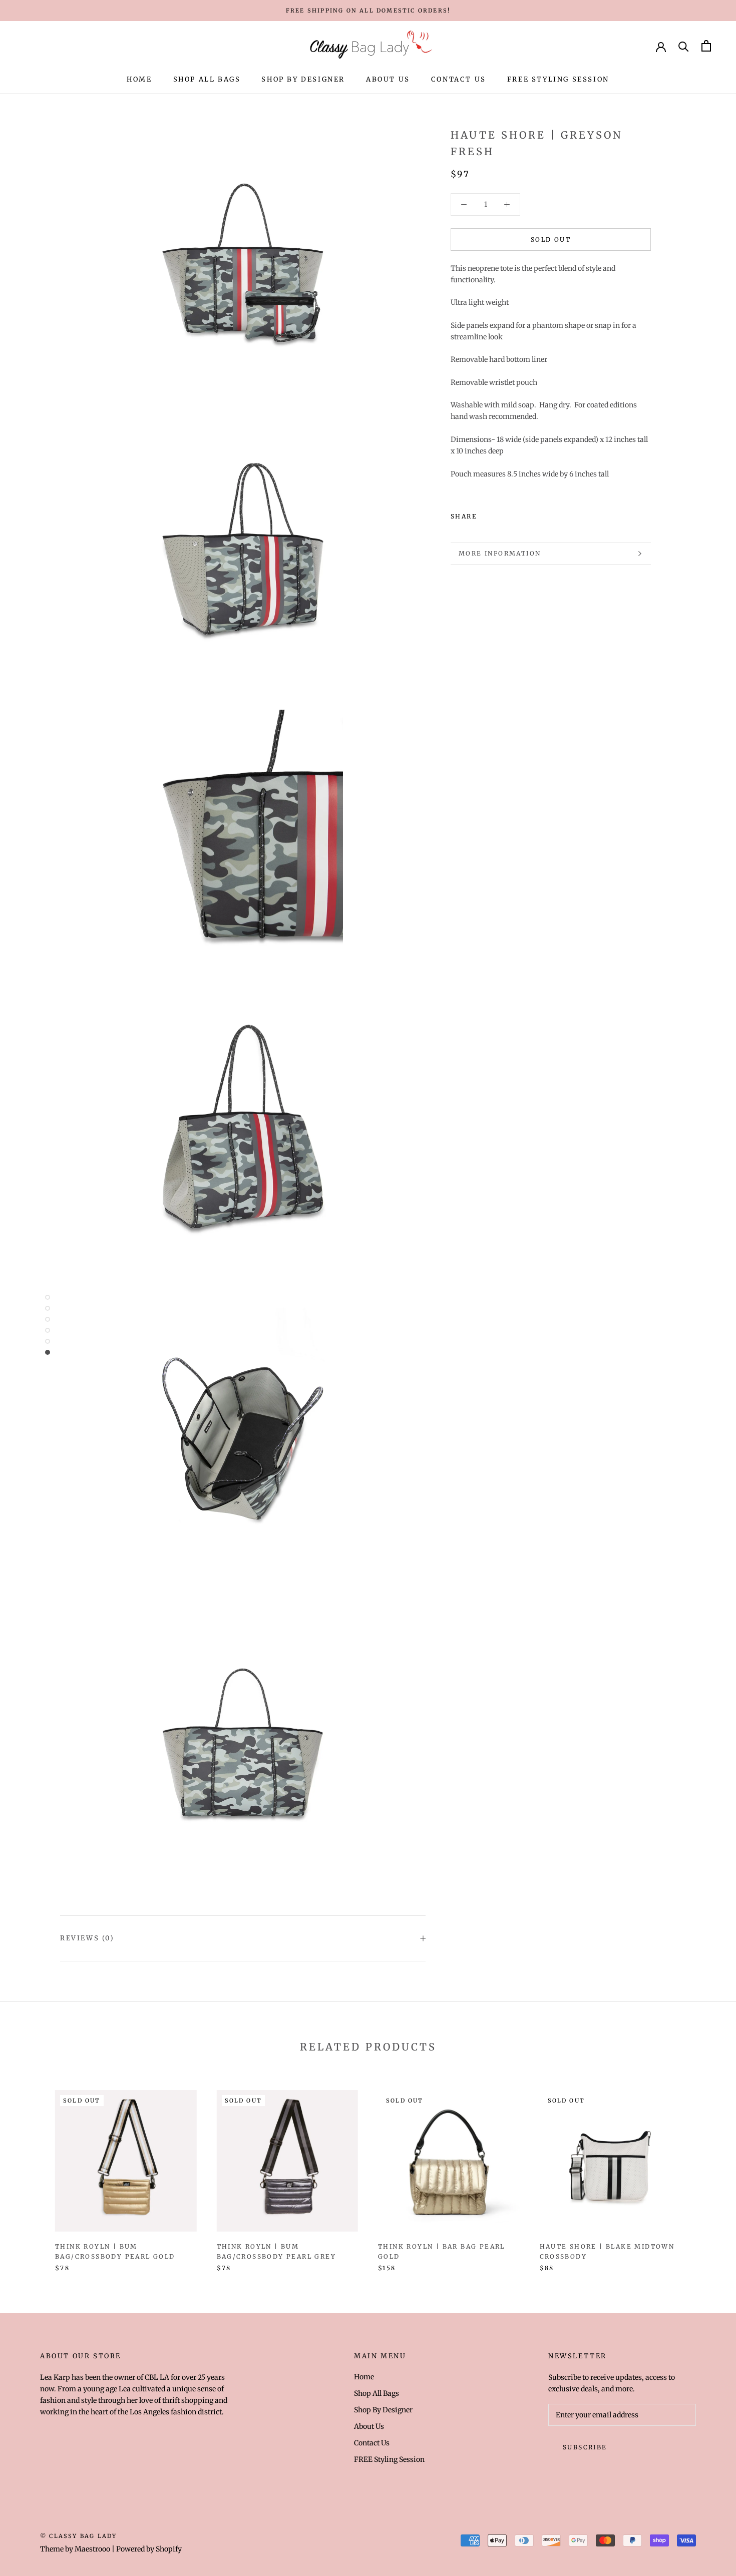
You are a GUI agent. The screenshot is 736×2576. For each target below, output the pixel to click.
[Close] (711, 2419)
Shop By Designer (303, 79)
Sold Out (551, 239)
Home (139, 79)
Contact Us (459, 79)
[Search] (684, 46)
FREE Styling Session (558, 79)
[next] (705, 2170)
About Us (388, 79)
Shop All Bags (207, 79)
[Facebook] (487, 514)
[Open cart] (706, 46)
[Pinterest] (513, 514)
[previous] (31, 2170)
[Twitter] (500, 514)
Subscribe (627, 2537)
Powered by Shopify (149, 2549)
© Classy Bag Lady (78, 2536)
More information (500, 553)
